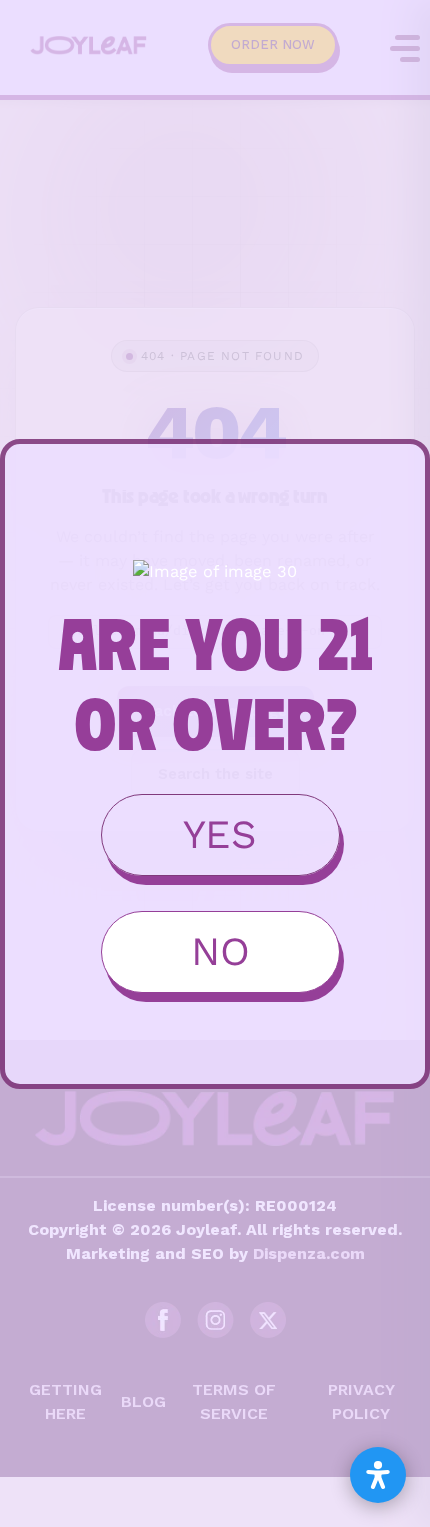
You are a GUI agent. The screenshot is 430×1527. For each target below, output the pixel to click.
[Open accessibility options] (378, 1475)
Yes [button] (220, 834)
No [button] (220, 951)
